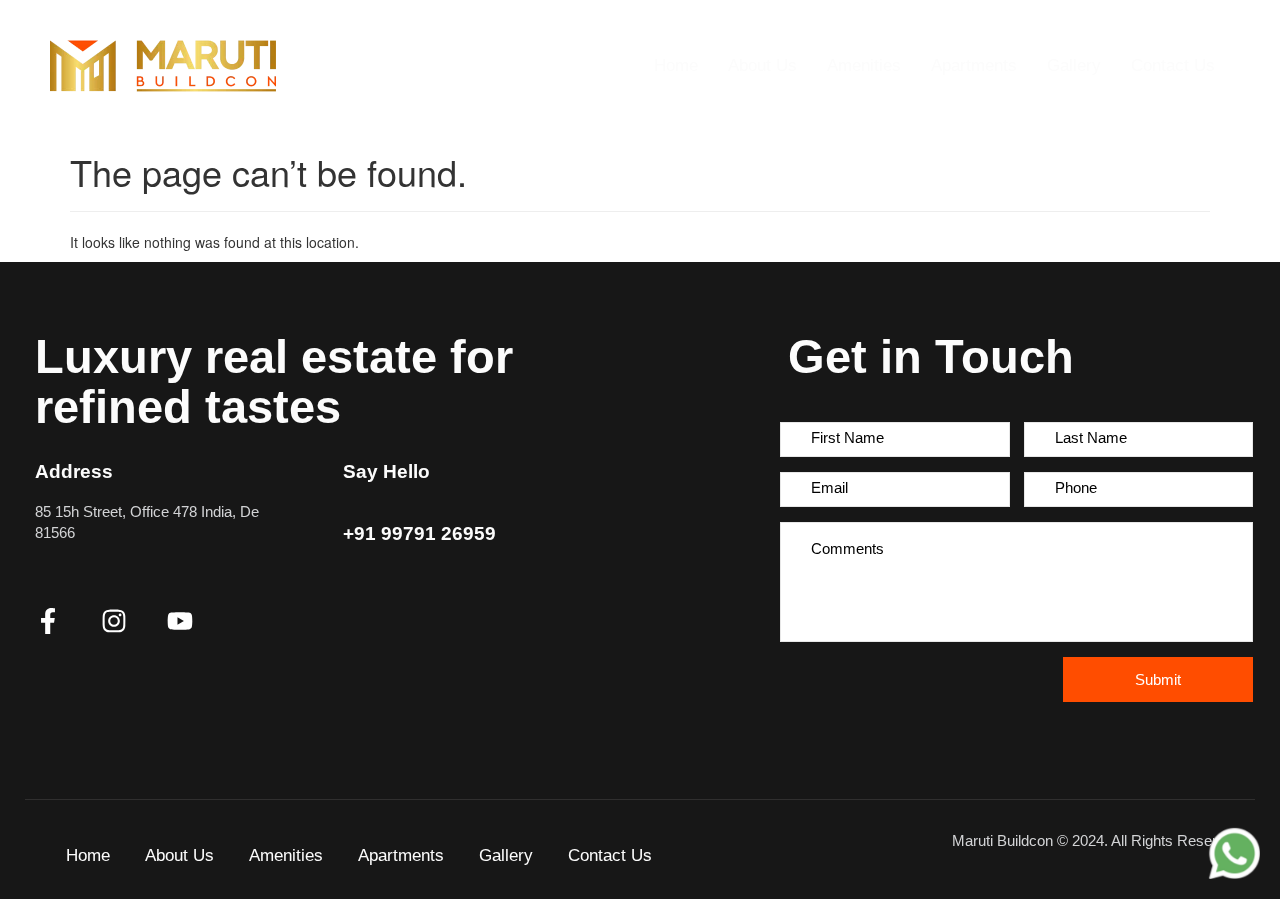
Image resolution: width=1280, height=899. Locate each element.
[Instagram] (114, 621)
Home (676, 65)
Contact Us (1173, 65)
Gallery (1074, 65)
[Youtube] (180, 621)
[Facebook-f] (48, 621)
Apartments (974, 65)
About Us (762, 65)
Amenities (864, 65)
